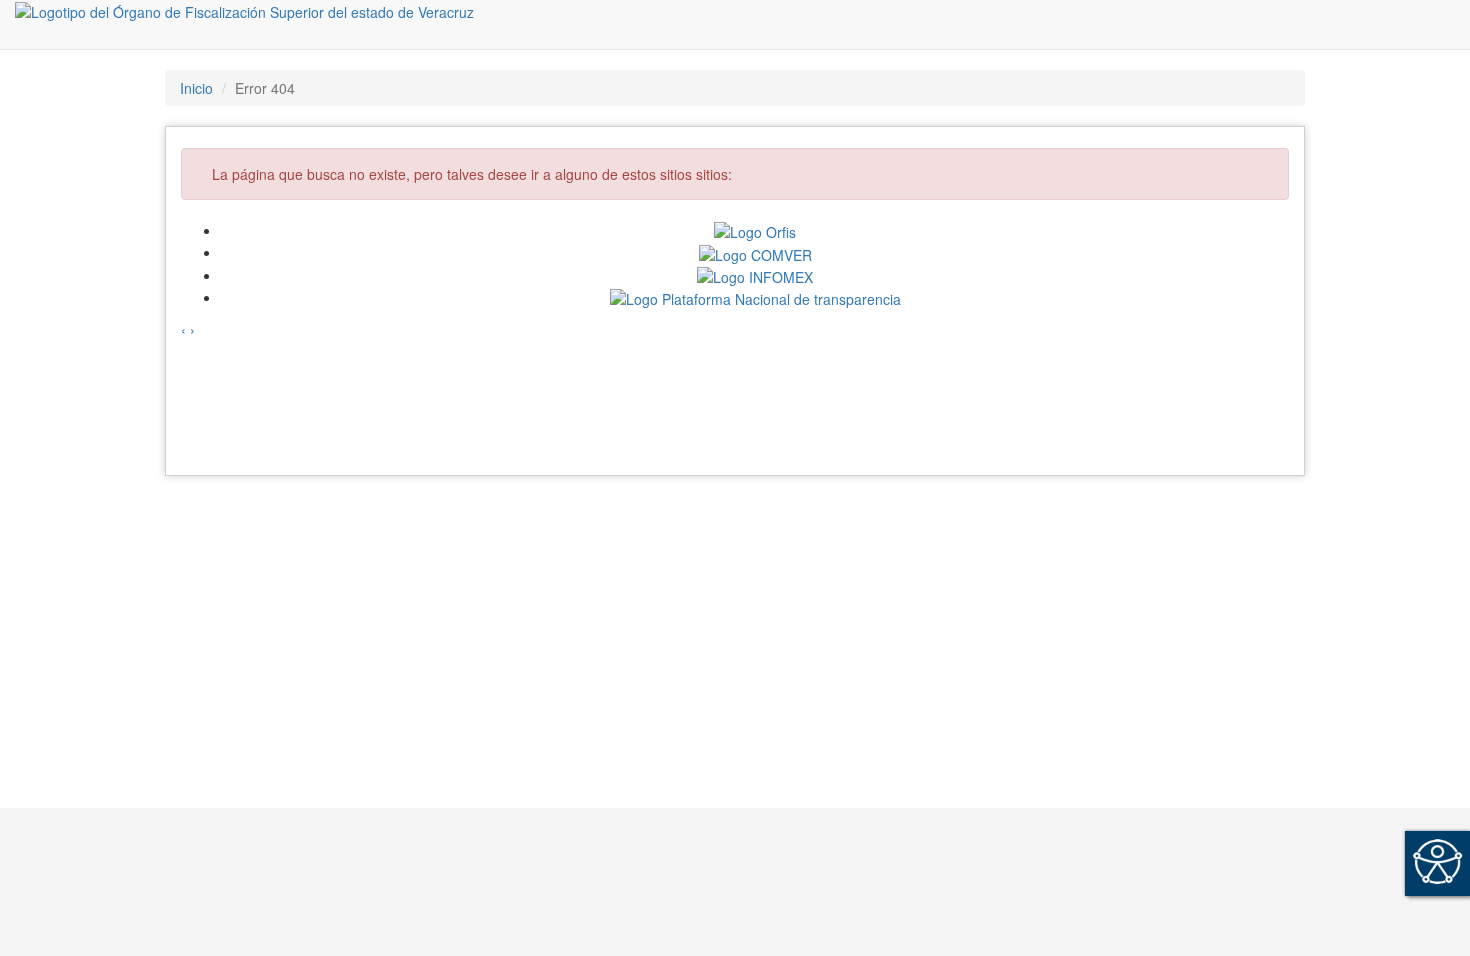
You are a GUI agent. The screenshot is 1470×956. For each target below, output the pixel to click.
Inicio (196, 88)
